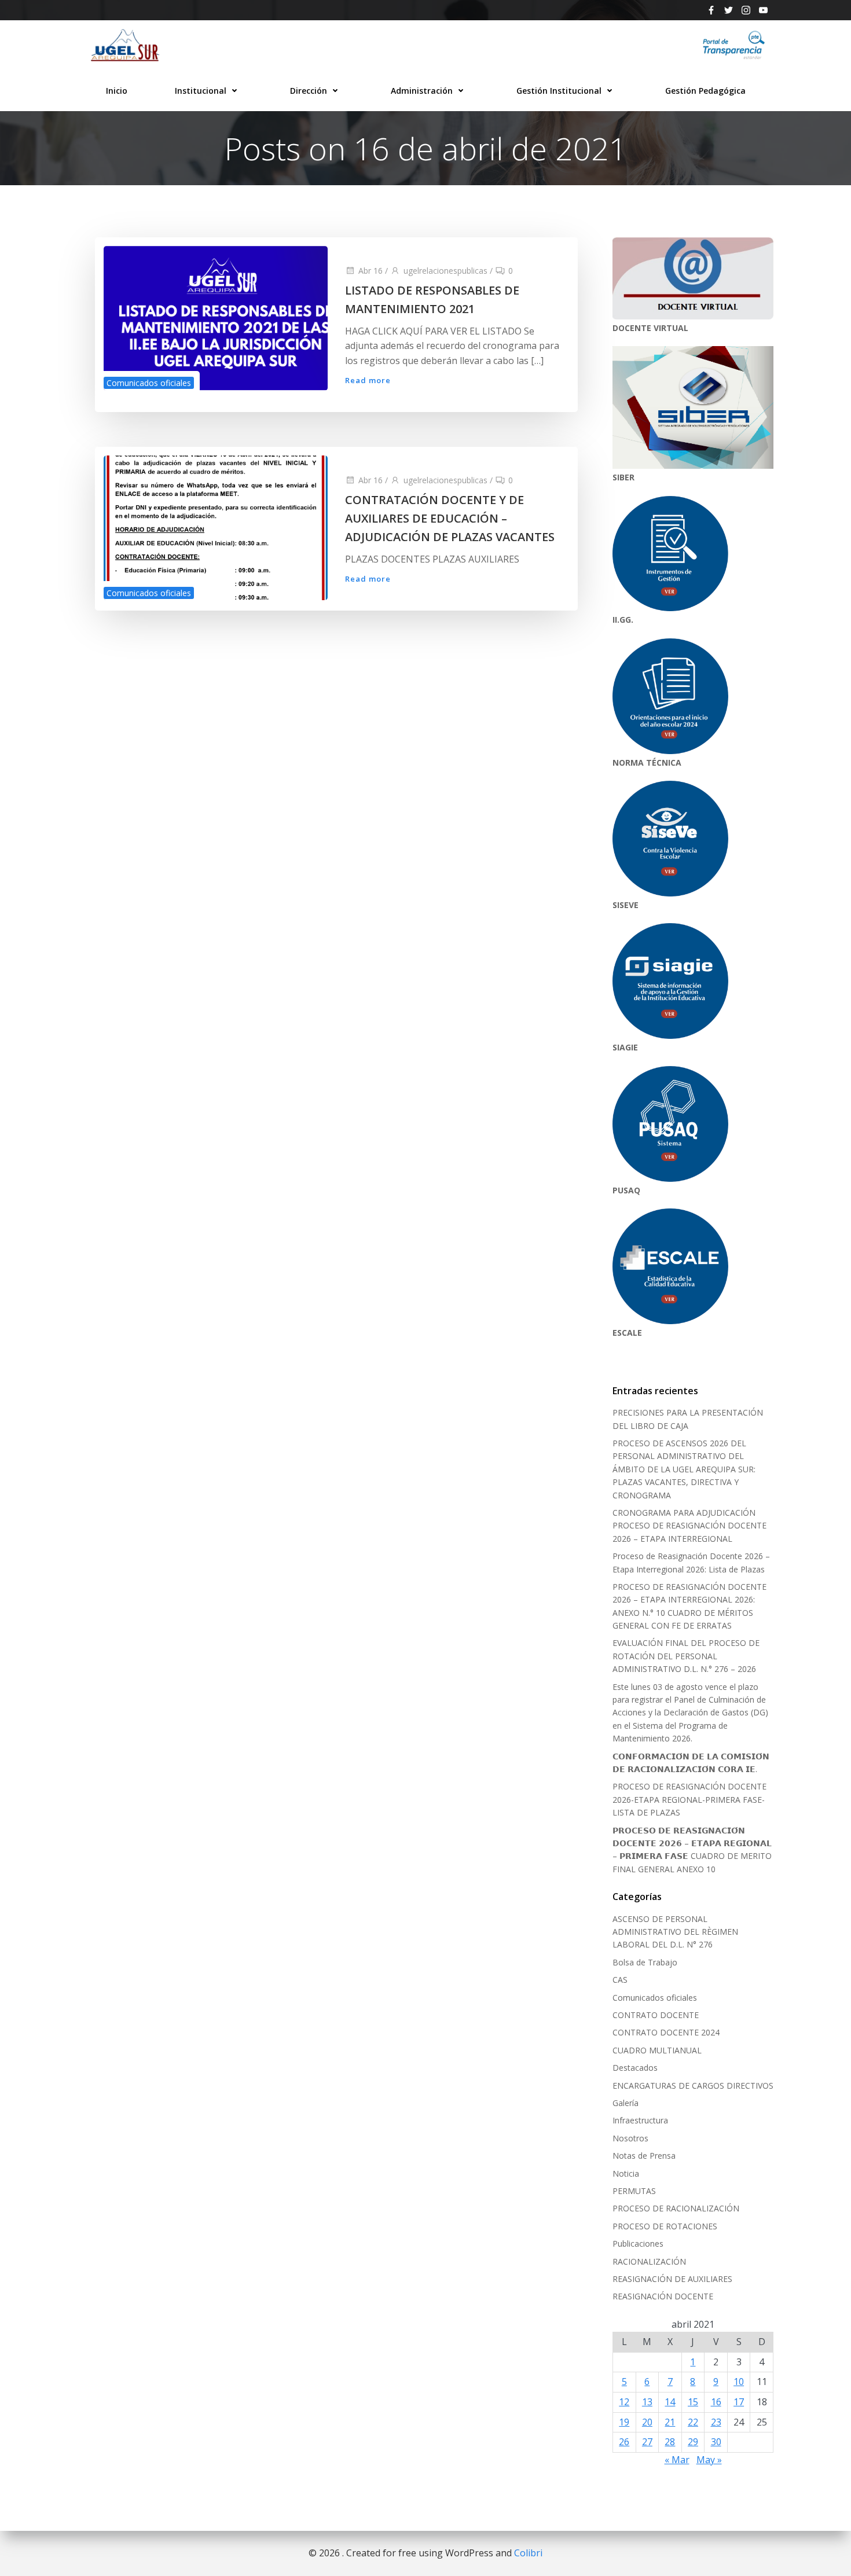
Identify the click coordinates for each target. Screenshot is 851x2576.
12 (624, 2402)
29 (693, 2442)
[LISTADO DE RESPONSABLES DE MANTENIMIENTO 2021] (216, 317)
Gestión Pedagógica (705, 91)
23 (716, 2422)
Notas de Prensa (644, 2156)
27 (647, 2442)
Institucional (201, 91)
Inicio (117, 91)
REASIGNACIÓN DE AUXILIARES (672, 2279)
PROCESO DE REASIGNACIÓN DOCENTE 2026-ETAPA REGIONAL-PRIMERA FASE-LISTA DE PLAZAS (689, 1799)
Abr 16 (371, 271)
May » (709, 2460)
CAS (620, 1980)
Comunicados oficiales (149, 383)
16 (716, 2402)
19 (624, 2422)
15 (693, 2402)
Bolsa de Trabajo (645, 1962)
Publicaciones (638, 2244)
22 (693, 2422)
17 (739, 2402)
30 (716, 2442)
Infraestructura (640, 2120)
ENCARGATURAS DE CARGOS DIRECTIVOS (693, 2086)
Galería (626, 2103)
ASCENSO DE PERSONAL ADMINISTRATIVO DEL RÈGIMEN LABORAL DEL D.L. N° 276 (675, 1932)
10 (739, 2382)
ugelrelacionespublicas (445, 271)
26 (624, 2442)
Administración (422, 91)
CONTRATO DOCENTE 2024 (666, 2032)
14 (670, 2402)
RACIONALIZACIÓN (649, 2261)
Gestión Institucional (559, 91)
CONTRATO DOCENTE (656, 2015)
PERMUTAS (634, 2191)
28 (670, 2442)
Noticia (626, 2173)
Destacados (635, 2068)
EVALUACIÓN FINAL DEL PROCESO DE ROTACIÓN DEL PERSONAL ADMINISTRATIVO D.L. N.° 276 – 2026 (686, 1656)
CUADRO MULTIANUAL (657, 2050)
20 (647, 2422)
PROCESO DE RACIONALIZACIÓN (676, 2208)
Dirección (309, 91)
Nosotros (630, 2138)
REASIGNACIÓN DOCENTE (663, 2296)
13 (647, 2402)
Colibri (528, 2553)
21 (670, 2422)
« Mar (677, 2460)
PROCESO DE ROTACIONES (665, 2226)
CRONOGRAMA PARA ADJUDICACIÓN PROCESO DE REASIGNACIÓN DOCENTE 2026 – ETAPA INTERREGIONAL (689, 1526)
